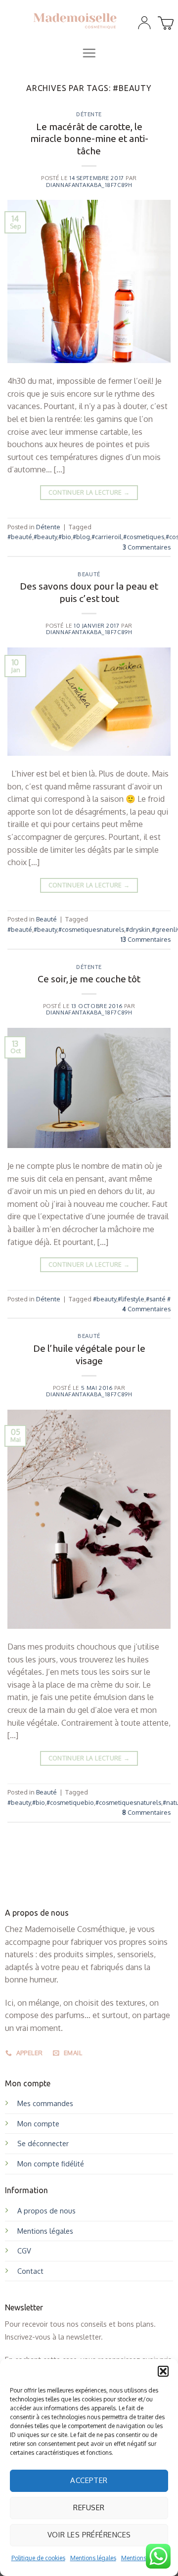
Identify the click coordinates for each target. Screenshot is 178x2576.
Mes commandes (45, 2103)
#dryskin (138, 929)
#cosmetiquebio (70, 1802)
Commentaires (147, 547)
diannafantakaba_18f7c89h (89, 185)
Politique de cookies (38, 2558)
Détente (89, 114)
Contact (30, 2271)
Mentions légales (93, 2558)
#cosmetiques (144, 537)
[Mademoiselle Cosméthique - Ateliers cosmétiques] (75, 20)
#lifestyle (131, 1299)
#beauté (20, 537)
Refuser (89, 2507)
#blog (81, 537)
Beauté (89, 574)
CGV (24, 2251)
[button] (163, 2371)
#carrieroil (107, 537)
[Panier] (164, 20)
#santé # (158, 1299)
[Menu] (89, 53)
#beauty (45, 537)
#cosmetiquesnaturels (91, 929)
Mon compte (38, 2123)
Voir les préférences (89, 2535)
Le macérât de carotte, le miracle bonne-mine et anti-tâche (89, 139)
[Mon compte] (144, 23)
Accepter (89, 2480)
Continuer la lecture (89, 492)
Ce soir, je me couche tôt (89, 979)
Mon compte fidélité (51, 2163)
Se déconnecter (43, 2143)
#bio (65, 537)
